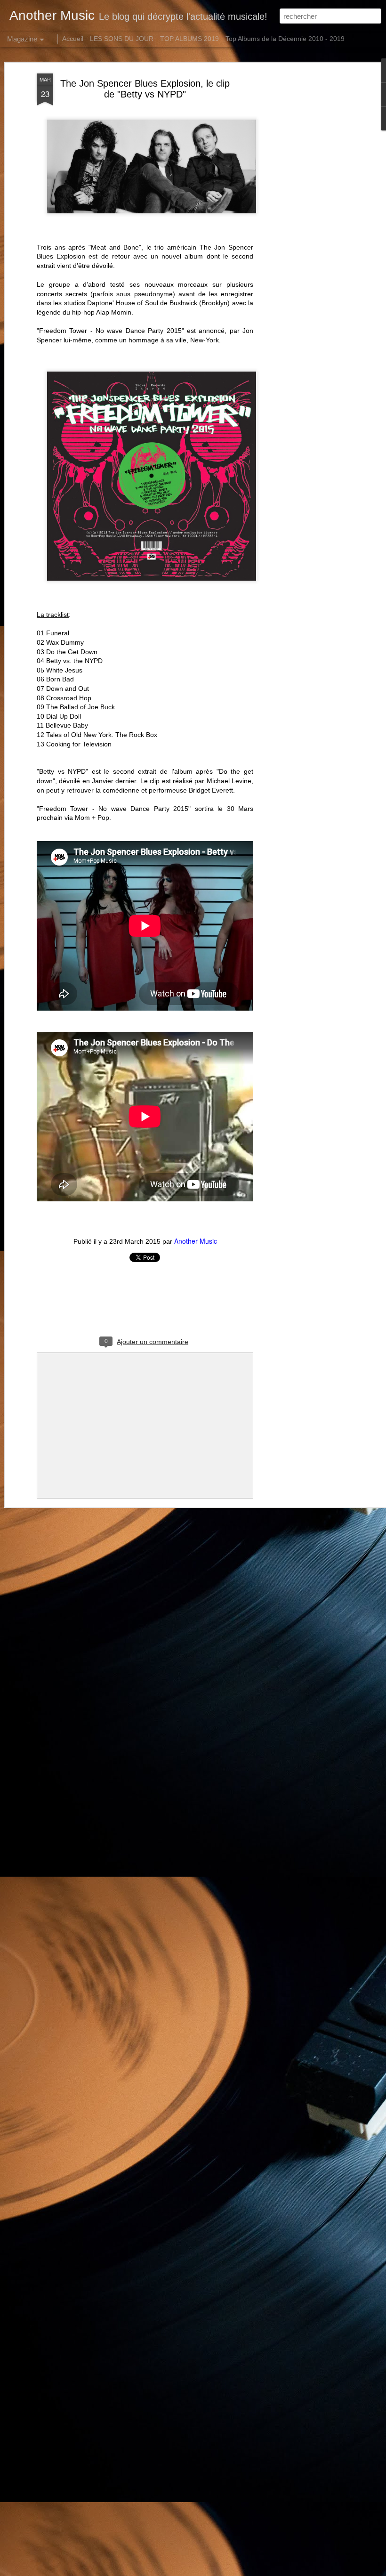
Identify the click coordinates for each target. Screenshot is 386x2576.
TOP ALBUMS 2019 (189, 39)
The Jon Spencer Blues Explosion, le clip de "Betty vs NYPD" (145, 89)
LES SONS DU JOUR (122, 39)
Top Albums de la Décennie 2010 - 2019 (285, 39)
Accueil (73, 39)
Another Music (196, 1241)
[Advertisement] (305, 222)
